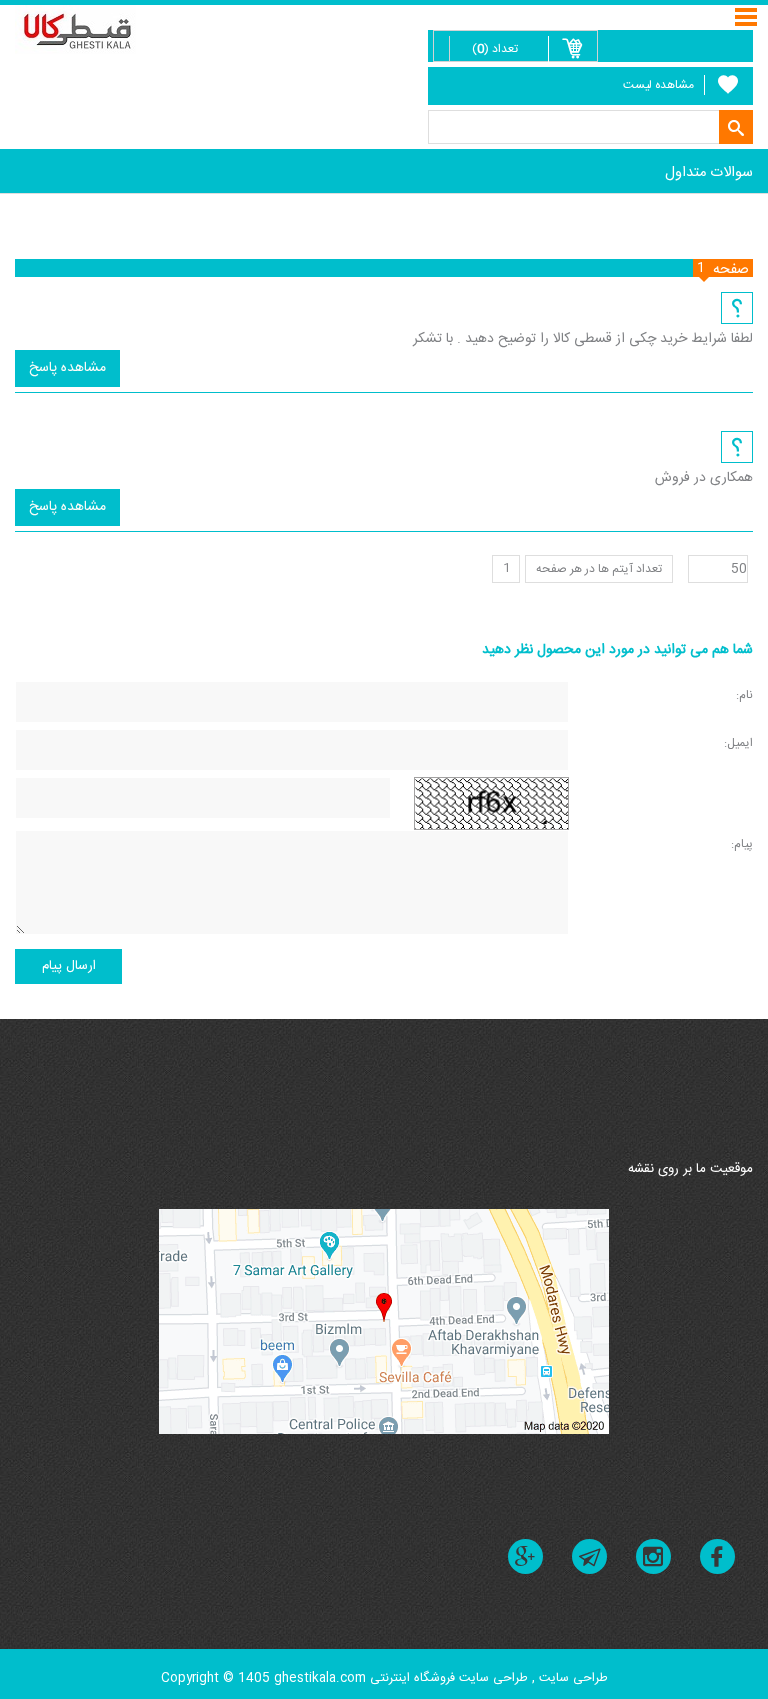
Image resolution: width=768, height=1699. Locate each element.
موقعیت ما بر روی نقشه (690, 1169)
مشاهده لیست (658, 85)
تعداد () (495, 49)
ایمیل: (738, 742)
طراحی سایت (571, 1678)
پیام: (742, 843)
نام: (744, 694)
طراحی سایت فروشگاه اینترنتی (449, 1678)
